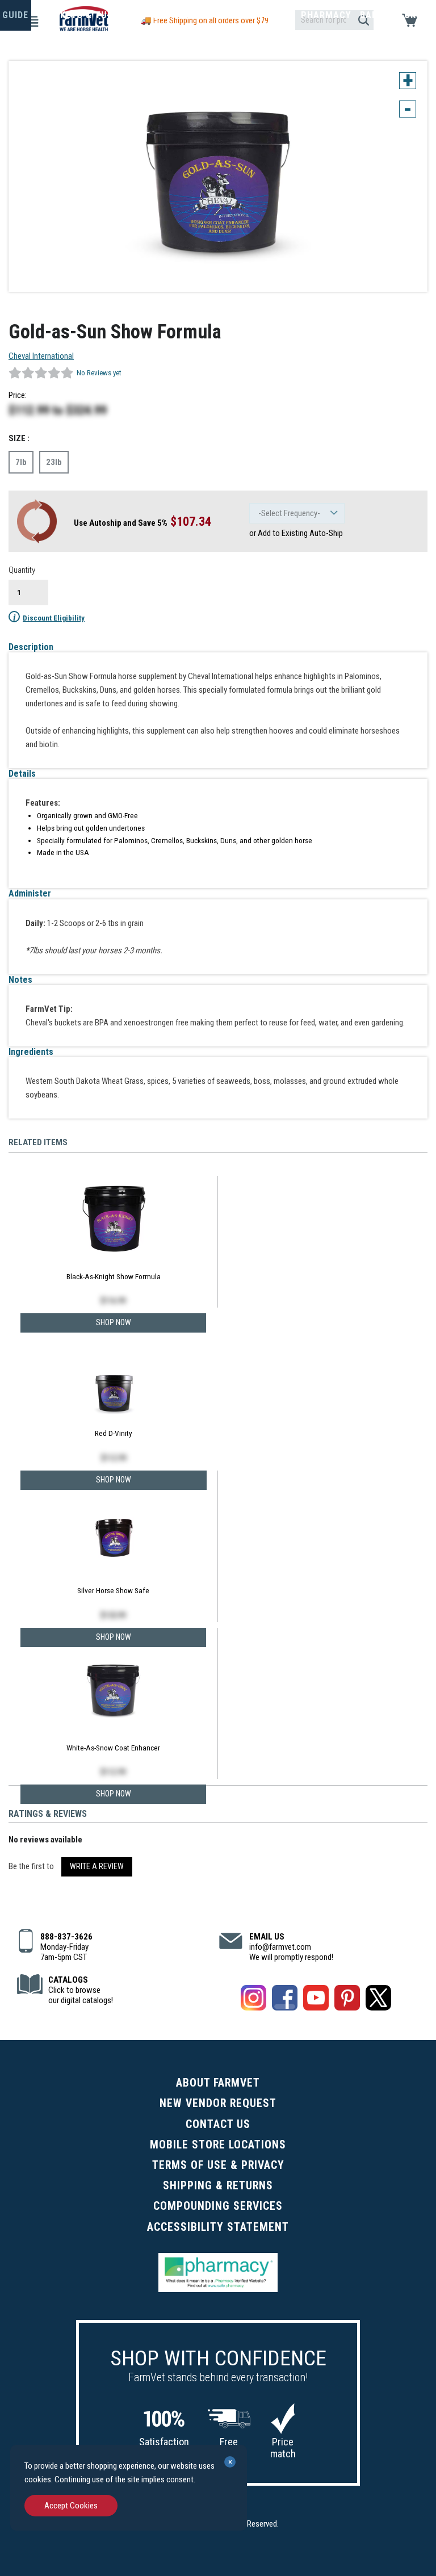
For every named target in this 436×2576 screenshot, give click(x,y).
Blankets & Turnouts (90, 15)
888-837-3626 (66, 1937)
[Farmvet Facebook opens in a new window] (285, 2000)
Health (225, 15)
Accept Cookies (71, 2506)
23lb (54, 462)
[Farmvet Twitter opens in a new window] (378, 2000)
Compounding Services (218, 2206)
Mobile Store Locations (218, 2145)
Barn (372, 15)
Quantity (22, 570)
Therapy (272, 15)
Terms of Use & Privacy (218, 2165)
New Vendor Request (218, 2103)
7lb (21, 462)
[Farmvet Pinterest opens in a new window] (347, 2000)
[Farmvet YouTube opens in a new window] (316, 2000)
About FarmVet (218, 2083)
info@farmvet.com (280, 1947)
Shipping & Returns (218, 2186)
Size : (19, 438)
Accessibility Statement (218, 2227)
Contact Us (218, 2124)
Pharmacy (326, 15)
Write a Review (97, 1866)
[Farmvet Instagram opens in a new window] (253, 2000)
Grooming (176, 15)
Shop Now (114, 1794)
